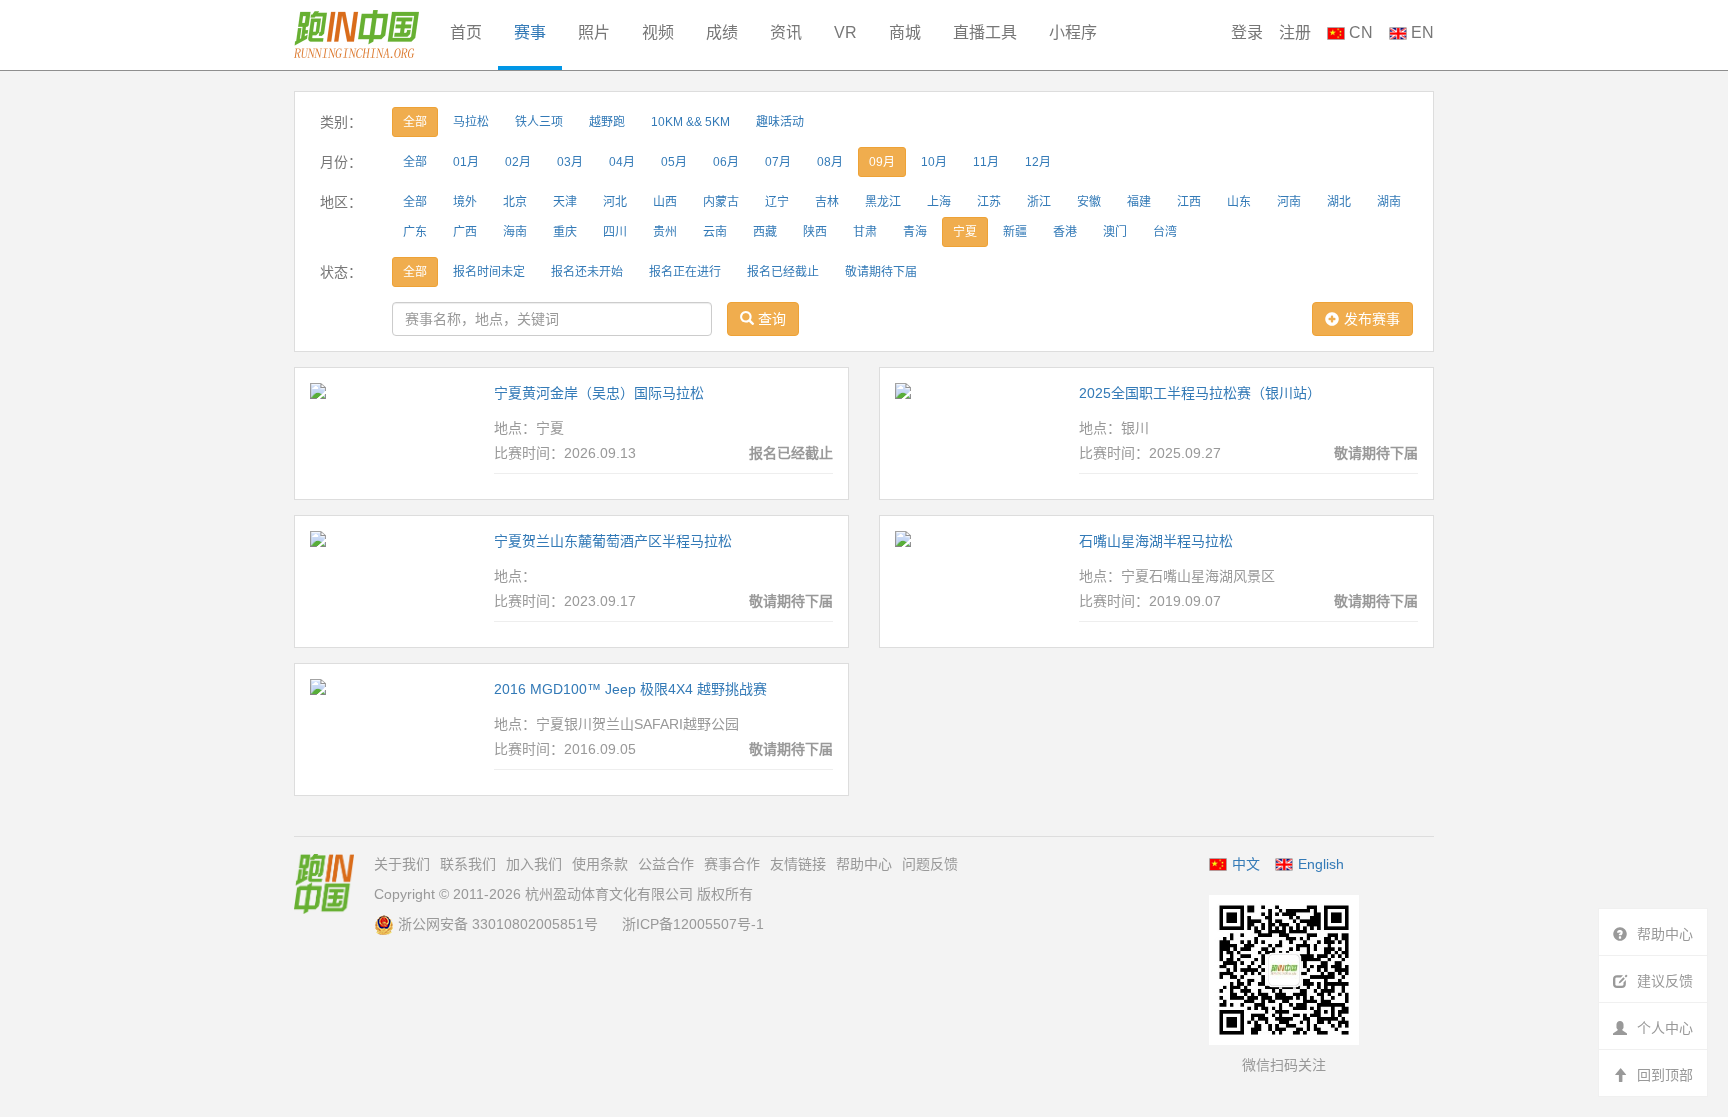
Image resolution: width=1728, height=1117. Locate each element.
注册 (1295, 32)
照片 (594, 32)
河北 (615, 202)
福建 (1139, 202)
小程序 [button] (1073, 32)
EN (1420, 32)
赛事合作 (732, 864)
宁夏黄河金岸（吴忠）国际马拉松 (599, 393)
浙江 (1039, 202)
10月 (934, 162)
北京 (515, 202)
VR (845, 32)
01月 (466, 162)
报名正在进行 (685, 272)
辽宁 (777, 202)
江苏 (989, 202)
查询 (770, 319)
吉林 (827, 202)
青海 (915, 232)
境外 (465, 202)
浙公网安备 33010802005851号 (498, 924)
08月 (830, 162)
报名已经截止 (783, 272)
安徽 (1089, 202)
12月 (1038, 162)
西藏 (765, 232)
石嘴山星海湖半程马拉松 (1156, 541)
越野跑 (607, 122)
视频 (658, 32)
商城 (905, 32)
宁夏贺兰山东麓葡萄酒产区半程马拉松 (613, 541)
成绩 (722, 32)
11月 (986, 162)
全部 (415, 122)
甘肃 (865, 232)
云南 (715, 232)
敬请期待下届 (881, 272)
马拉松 (471, 122)
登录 (1247, 32)
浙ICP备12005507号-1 (693, 924)
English (1321, 864)
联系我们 (468, 864)
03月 (570, 162)
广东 (415, 232)
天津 (565, 202)
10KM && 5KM (690, 122)
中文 (1246, 864)
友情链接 (798, 864)
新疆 (1015, 232)
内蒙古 (721, 202)
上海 (939, 202)
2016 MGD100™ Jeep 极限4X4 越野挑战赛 (630, 689)
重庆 (565, 232)
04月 (622, 162)
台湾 (1165, 232)
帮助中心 (864, 864)
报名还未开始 (587, 272)
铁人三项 (539, 122)
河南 (1289, 202)
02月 (518, 162)
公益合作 (666, 864)
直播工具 (985, 32)
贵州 (665, 232)
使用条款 (600, 864)
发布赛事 (1372, 319)
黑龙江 (883, 202)
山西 (665, 202)
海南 (515, 232)
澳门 (1115, 232)
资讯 (786, 32)
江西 (1189, 202)
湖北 (1339, 202)
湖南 (1389, 202)
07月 (778, 162)
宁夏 (965, 232)
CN (1359, 32)
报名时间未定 (489, 272)
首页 (466, 32)
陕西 (815, 232)
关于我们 (402, 864)
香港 (1065, 232)
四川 (615, 232)
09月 (882, 162)
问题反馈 (930, 864)
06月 (726, 162)
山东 (1239, 202)
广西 (465, 232)
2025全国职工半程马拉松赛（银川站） (1200, 393)
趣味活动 (780, 122)
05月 (674, 162)
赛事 (530, 32)
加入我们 (534, 864)
